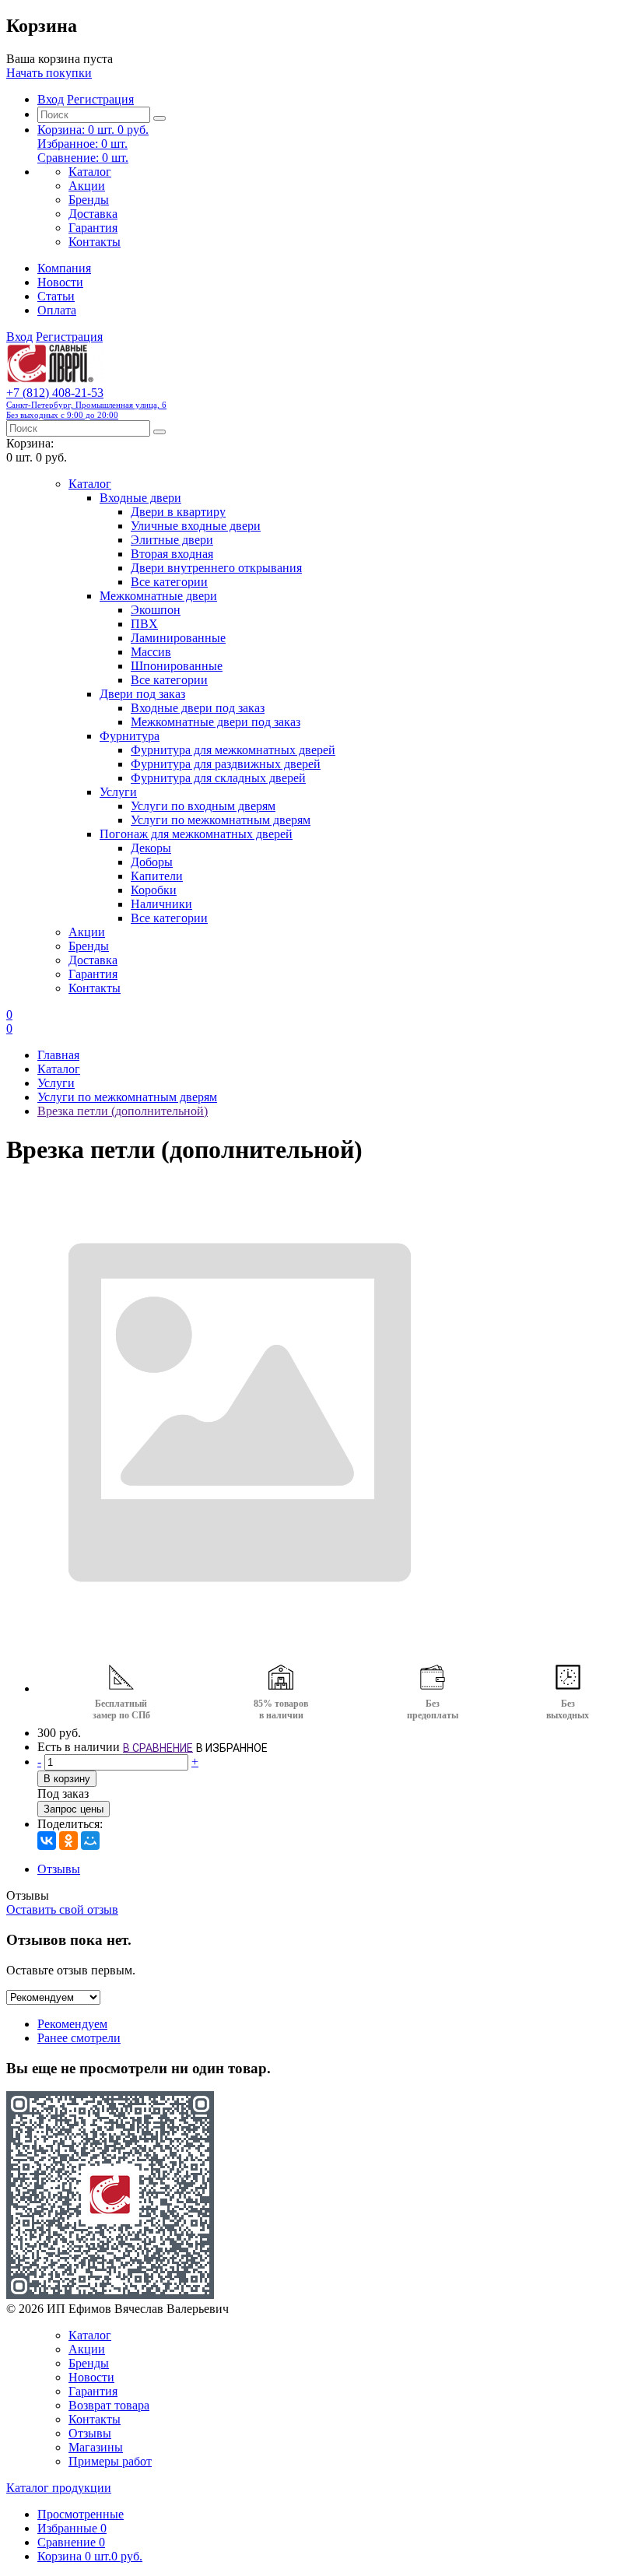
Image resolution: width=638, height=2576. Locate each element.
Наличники (161, 904)
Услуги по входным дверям (203, 806)
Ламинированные (178, 638)
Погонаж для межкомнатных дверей (196, 834)
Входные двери (140, 498)
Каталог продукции (59, 2488)
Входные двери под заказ (198, 708)
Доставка (93, 214)
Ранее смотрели (79, 2038)
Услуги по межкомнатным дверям (221, 820)
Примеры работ (110, 2461)
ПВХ (144, 624)
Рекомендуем (72, 2024)
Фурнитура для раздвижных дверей (226, 764)
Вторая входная (172, 554)
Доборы (152, 862)
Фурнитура (130, 736)
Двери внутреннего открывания (216, 568)
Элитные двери (172, 540)
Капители (157, 876)
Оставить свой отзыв (62, 1909)
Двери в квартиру (178, 512)
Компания (64, 268)
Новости (60, 282)
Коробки (154, 890)
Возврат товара (109, 2405)
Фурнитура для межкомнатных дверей (233, 750)
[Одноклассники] (68, 1841)
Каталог (90, 172)
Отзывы (59, 1869)
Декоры (151, 848)
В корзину (67, 1779)
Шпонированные (177, 666)
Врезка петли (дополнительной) (123, 1111)
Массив (151, 652)
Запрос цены (74, 1809)
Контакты (95, 242)
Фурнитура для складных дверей (218, 778)
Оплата (57, 310)
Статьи (56, 296)
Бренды (89, 200)
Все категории (169, 582)
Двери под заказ (142, 694)
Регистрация (100, 99)
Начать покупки (49, 73)
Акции (87, 186)
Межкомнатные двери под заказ (216, 722)
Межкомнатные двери (158, 596)
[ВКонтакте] (47, 1841)
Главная (58, 1055)
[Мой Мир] (90, 1841)
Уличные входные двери (196, 526)
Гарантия (93, 228)
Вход (51, 99)
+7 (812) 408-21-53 (86, 403)
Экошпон (156, 610)
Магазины (96, 2447)
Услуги (118, 792)
